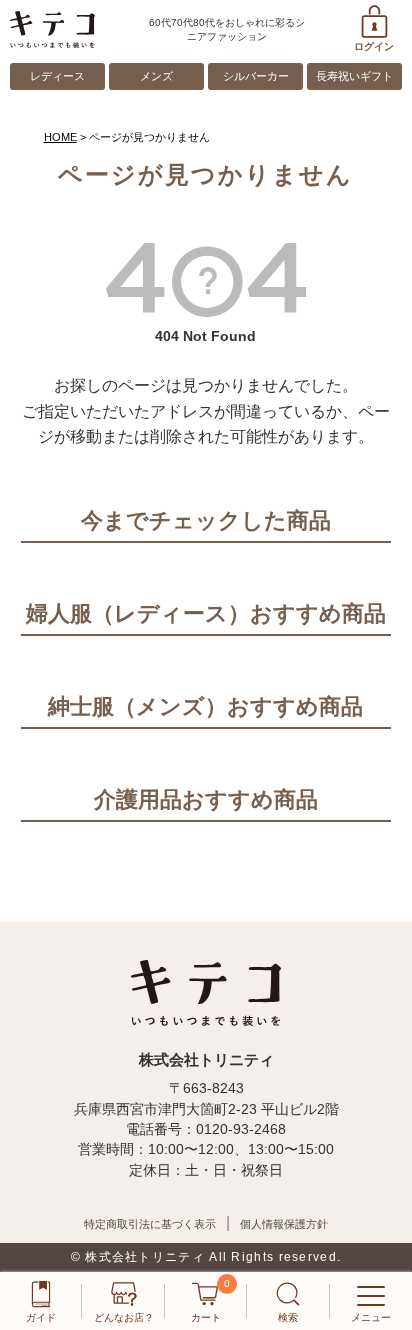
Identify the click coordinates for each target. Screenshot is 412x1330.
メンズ (156, 76)
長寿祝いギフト (354, 76)
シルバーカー (256, 76)
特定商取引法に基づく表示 (150, 1224)
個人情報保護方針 (284, 1224)
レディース (57, 76)
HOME (60, 137)
